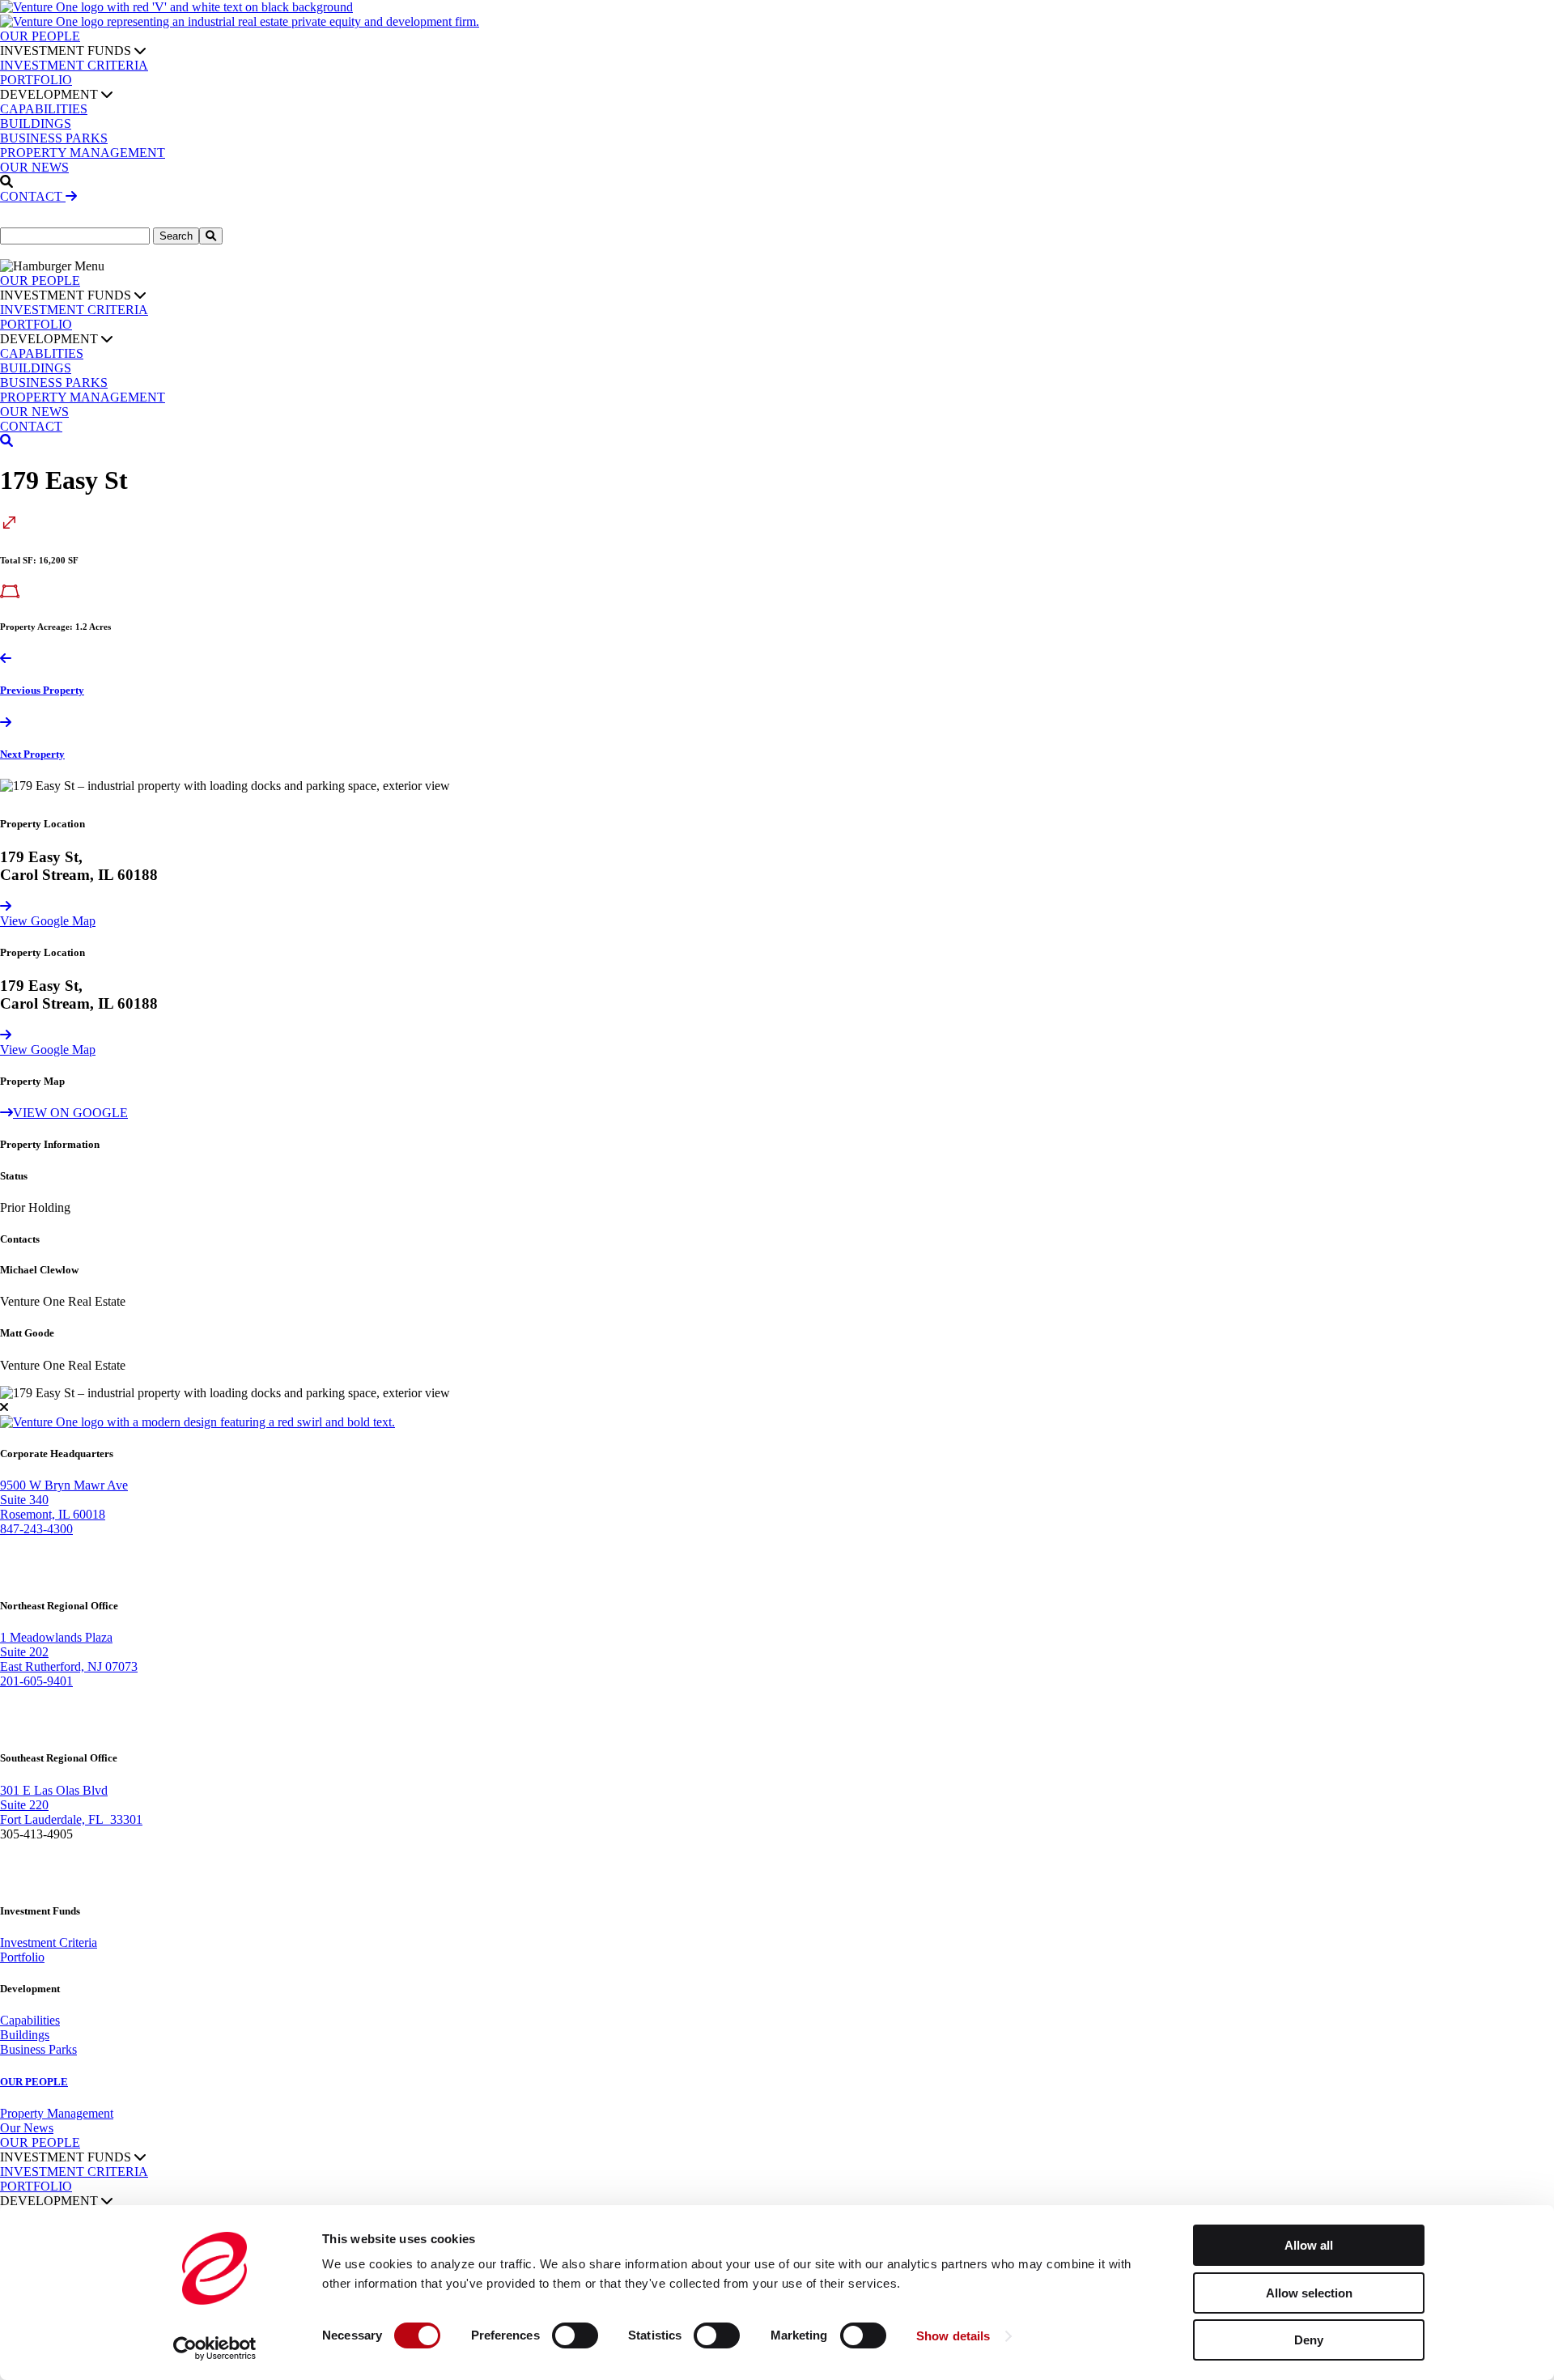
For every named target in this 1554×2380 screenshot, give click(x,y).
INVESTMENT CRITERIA (74, 65)
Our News (27, 2128)
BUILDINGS (36, 123)
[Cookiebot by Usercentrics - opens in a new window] (215, 2348)
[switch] (575, 2335)
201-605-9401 (36, 1681)
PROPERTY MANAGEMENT (83, 153)
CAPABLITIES (42, 353)
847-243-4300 (36, 1529)
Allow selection (1309, 2293)
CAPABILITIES (44, 109)
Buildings (25, 2035)
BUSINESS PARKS (54, 138)
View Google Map (48, 921)
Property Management (57, 2113)
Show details (953, 2336)
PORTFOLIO (36, 80)
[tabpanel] (777, 786)
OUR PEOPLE (40, 36)
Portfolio (22, 1957)
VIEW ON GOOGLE (70, 1113)
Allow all (1309, 2245)
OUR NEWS (34, 167)
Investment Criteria (49, 1942)
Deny (1309, 2340)
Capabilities (30, 2020)
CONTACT (33, 196)
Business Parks (38, 2049)
